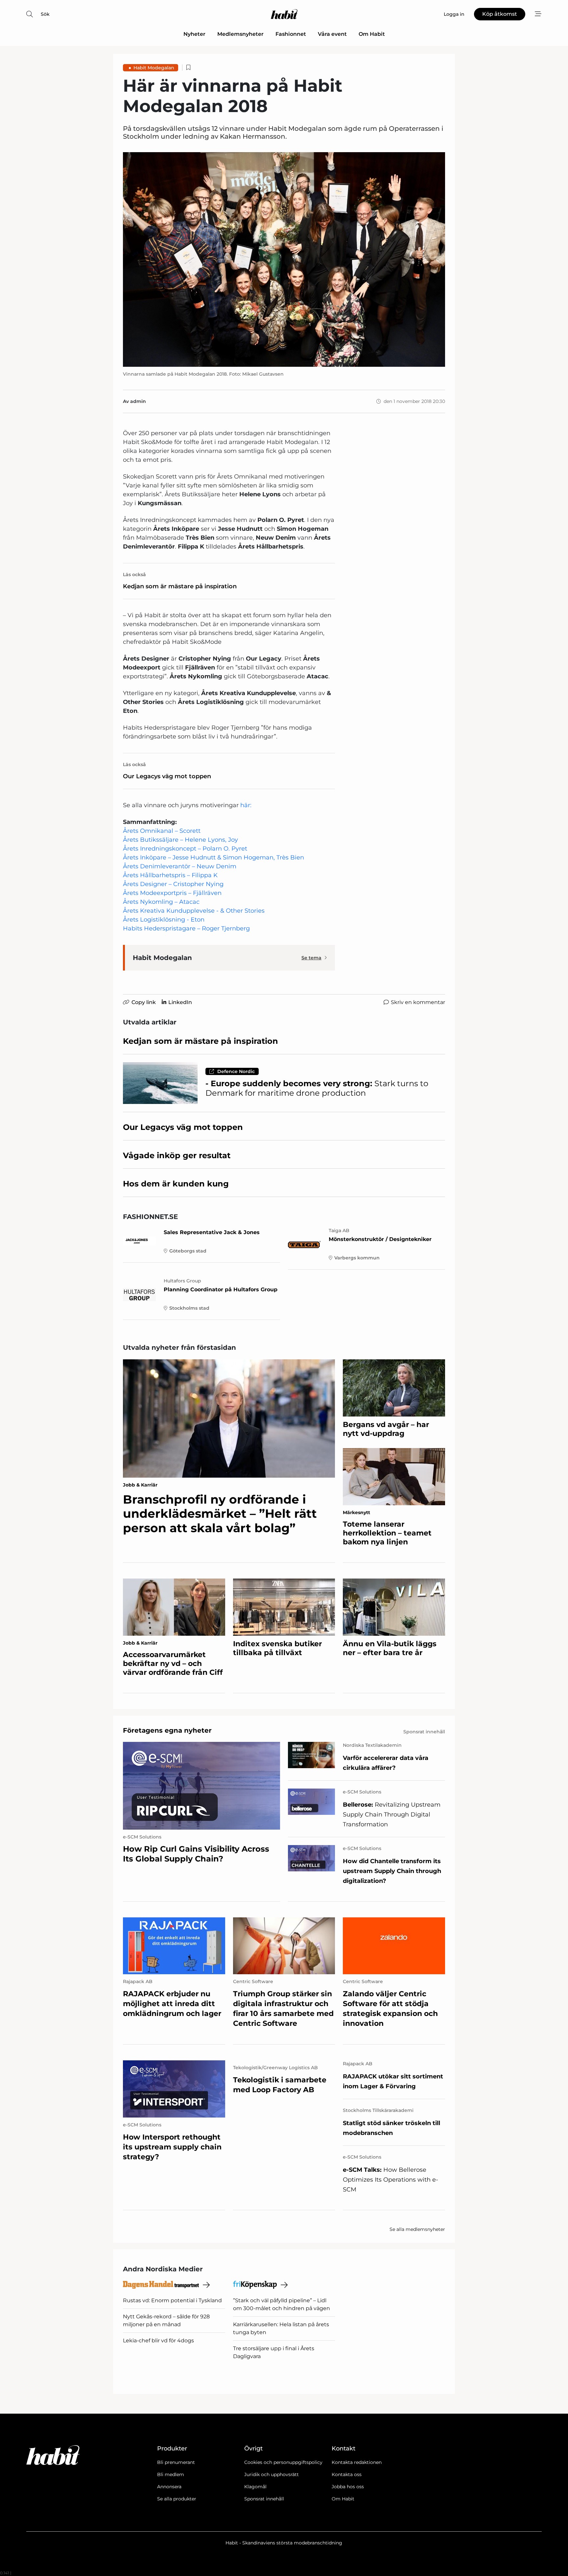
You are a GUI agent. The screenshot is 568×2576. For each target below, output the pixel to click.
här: (246, 805)
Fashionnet (291, 34)
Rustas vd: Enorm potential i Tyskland (172, 2300)
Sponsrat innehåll (264, 2499)
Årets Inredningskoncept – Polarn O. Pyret (185, 849)
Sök (45, 14)
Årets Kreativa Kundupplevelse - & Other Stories (194, 911)
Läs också (134, 574)
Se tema (311, 958)
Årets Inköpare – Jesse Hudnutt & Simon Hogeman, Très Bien (213, 857)
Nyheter (194, 34)
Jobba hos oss (348, 2487)
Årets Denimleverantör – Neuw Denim (180, 866)
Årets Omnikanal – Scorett (162, 831)
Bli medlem (171, 2474)
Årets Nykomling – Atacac (161, 902)
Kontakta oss (347, 2474)
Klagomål (255, 2487)
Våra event (332, 34)
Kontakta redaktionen (357, 2462)
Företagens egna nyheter (167, 1730)
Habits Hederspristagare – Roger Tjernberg (186, 928)
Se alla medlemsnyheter (417, 2229)
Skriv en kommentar (418, 1002)
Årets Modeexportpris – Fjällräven (172, 893)
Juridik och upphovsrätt (272, 2474)
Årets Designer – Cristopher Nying (173, 884)
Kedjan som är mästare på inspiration (180, 586)
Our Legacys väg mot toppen (167, 776)
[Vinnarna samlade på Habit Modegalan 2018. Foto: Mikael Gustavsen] (284, 259)
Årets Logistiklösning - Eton (164, 920)
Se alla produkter (177, 2499)
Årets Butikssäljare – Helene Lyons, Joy (180, 840)
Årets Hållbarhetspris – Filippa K (170, 875)
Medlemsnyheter (240, 34)
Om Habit (372, 34)
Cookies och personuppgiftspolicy (283, 2462)
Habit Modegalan (154, 68)
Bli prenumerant (176, 2462)
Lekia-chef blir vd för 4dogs (158, 2341)
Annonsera (169, 2487)
